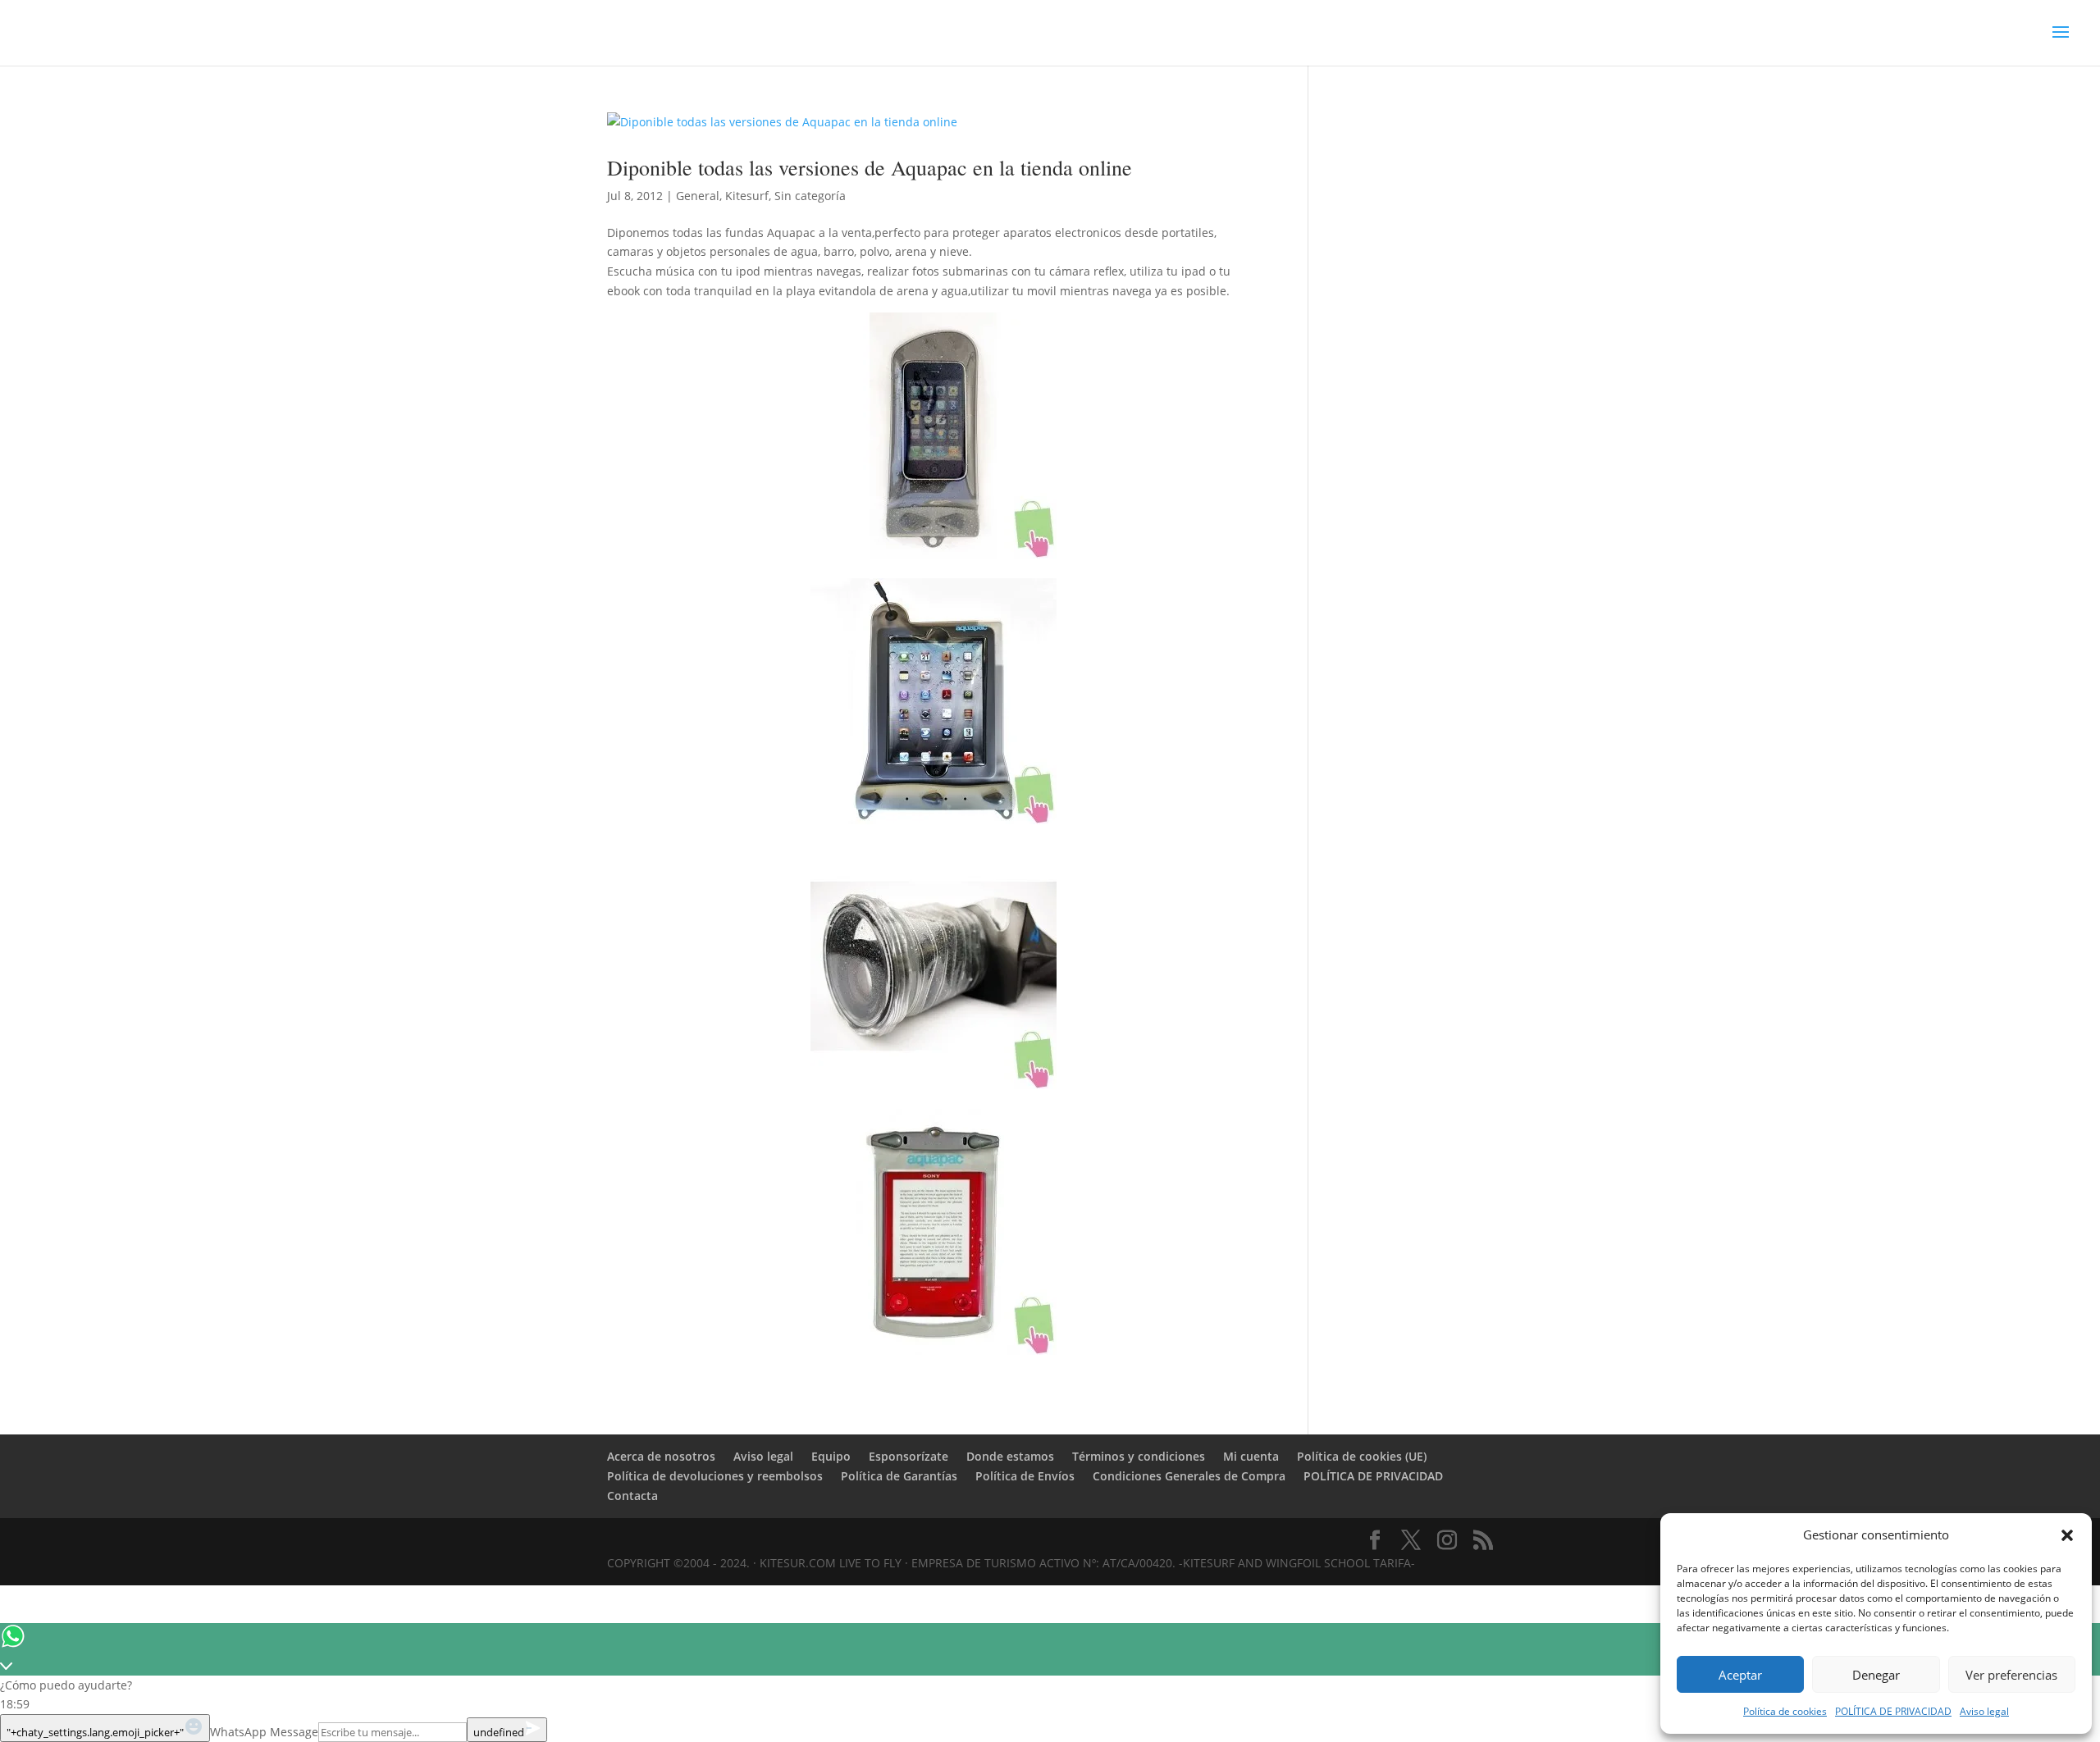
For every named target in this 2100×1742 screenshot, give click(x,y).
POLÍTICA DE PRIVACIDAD (1893, 1711)
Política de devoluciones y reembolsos (715, 1476)
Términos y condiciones (1139, 1456)
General (698, 196)
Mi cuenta (1251, 1456)
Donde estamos (1010, 1456)
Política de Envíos (1025, 1476)
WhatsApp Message (264, 1732)
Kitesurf (747, 196)
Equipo (831, 1456)
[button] (2067, 1535)
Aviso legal (1984, 1711)
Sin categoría (810, 196)
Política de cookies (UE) (1362, 1456)
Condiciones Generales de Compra (1189, 1476)
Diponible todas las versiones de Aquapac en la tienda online (870, 167)
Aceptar (1740, 1675)
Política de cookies (1785, 1711)
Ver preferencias (2011, 1675)
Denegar (1876, 1675)
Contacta (632, 1496)
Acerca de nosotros (661, 1456)
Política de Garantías (899, 1476)
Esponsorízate (908, 1456)
